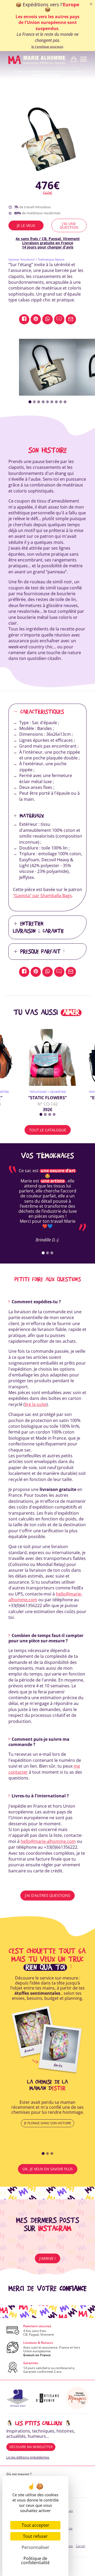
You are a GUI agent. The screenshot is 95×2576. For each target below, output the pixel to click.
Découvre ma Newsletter (31, 2447)
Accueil (18, 71)
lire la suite (36, 1404)
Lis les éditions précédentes (28, 2457)
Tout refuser (35, 2536)
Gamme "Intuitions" (62, 71)
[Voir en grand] (47, 138)
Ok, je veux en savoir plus (48, 2169)
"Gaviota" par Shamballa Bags (42, 896)
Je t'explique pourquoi (47, 47)
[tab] (30, 402)
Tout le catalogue (48, 1130)
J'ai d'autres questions (47, 1895)
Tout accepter (35, 2525)
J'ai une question (69, 225)
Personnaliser (35, 2547)
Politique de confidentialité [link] (35, 2560)
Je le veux (26, 225)
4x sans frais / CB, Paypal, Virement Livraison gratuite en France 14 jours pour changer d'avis (48, 243)
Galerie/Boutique (36, 71)
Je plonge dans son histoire (48, 2123)
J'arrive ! (47, 2258)
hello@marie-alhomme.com (48, 1841)
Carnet (80, 2546)
